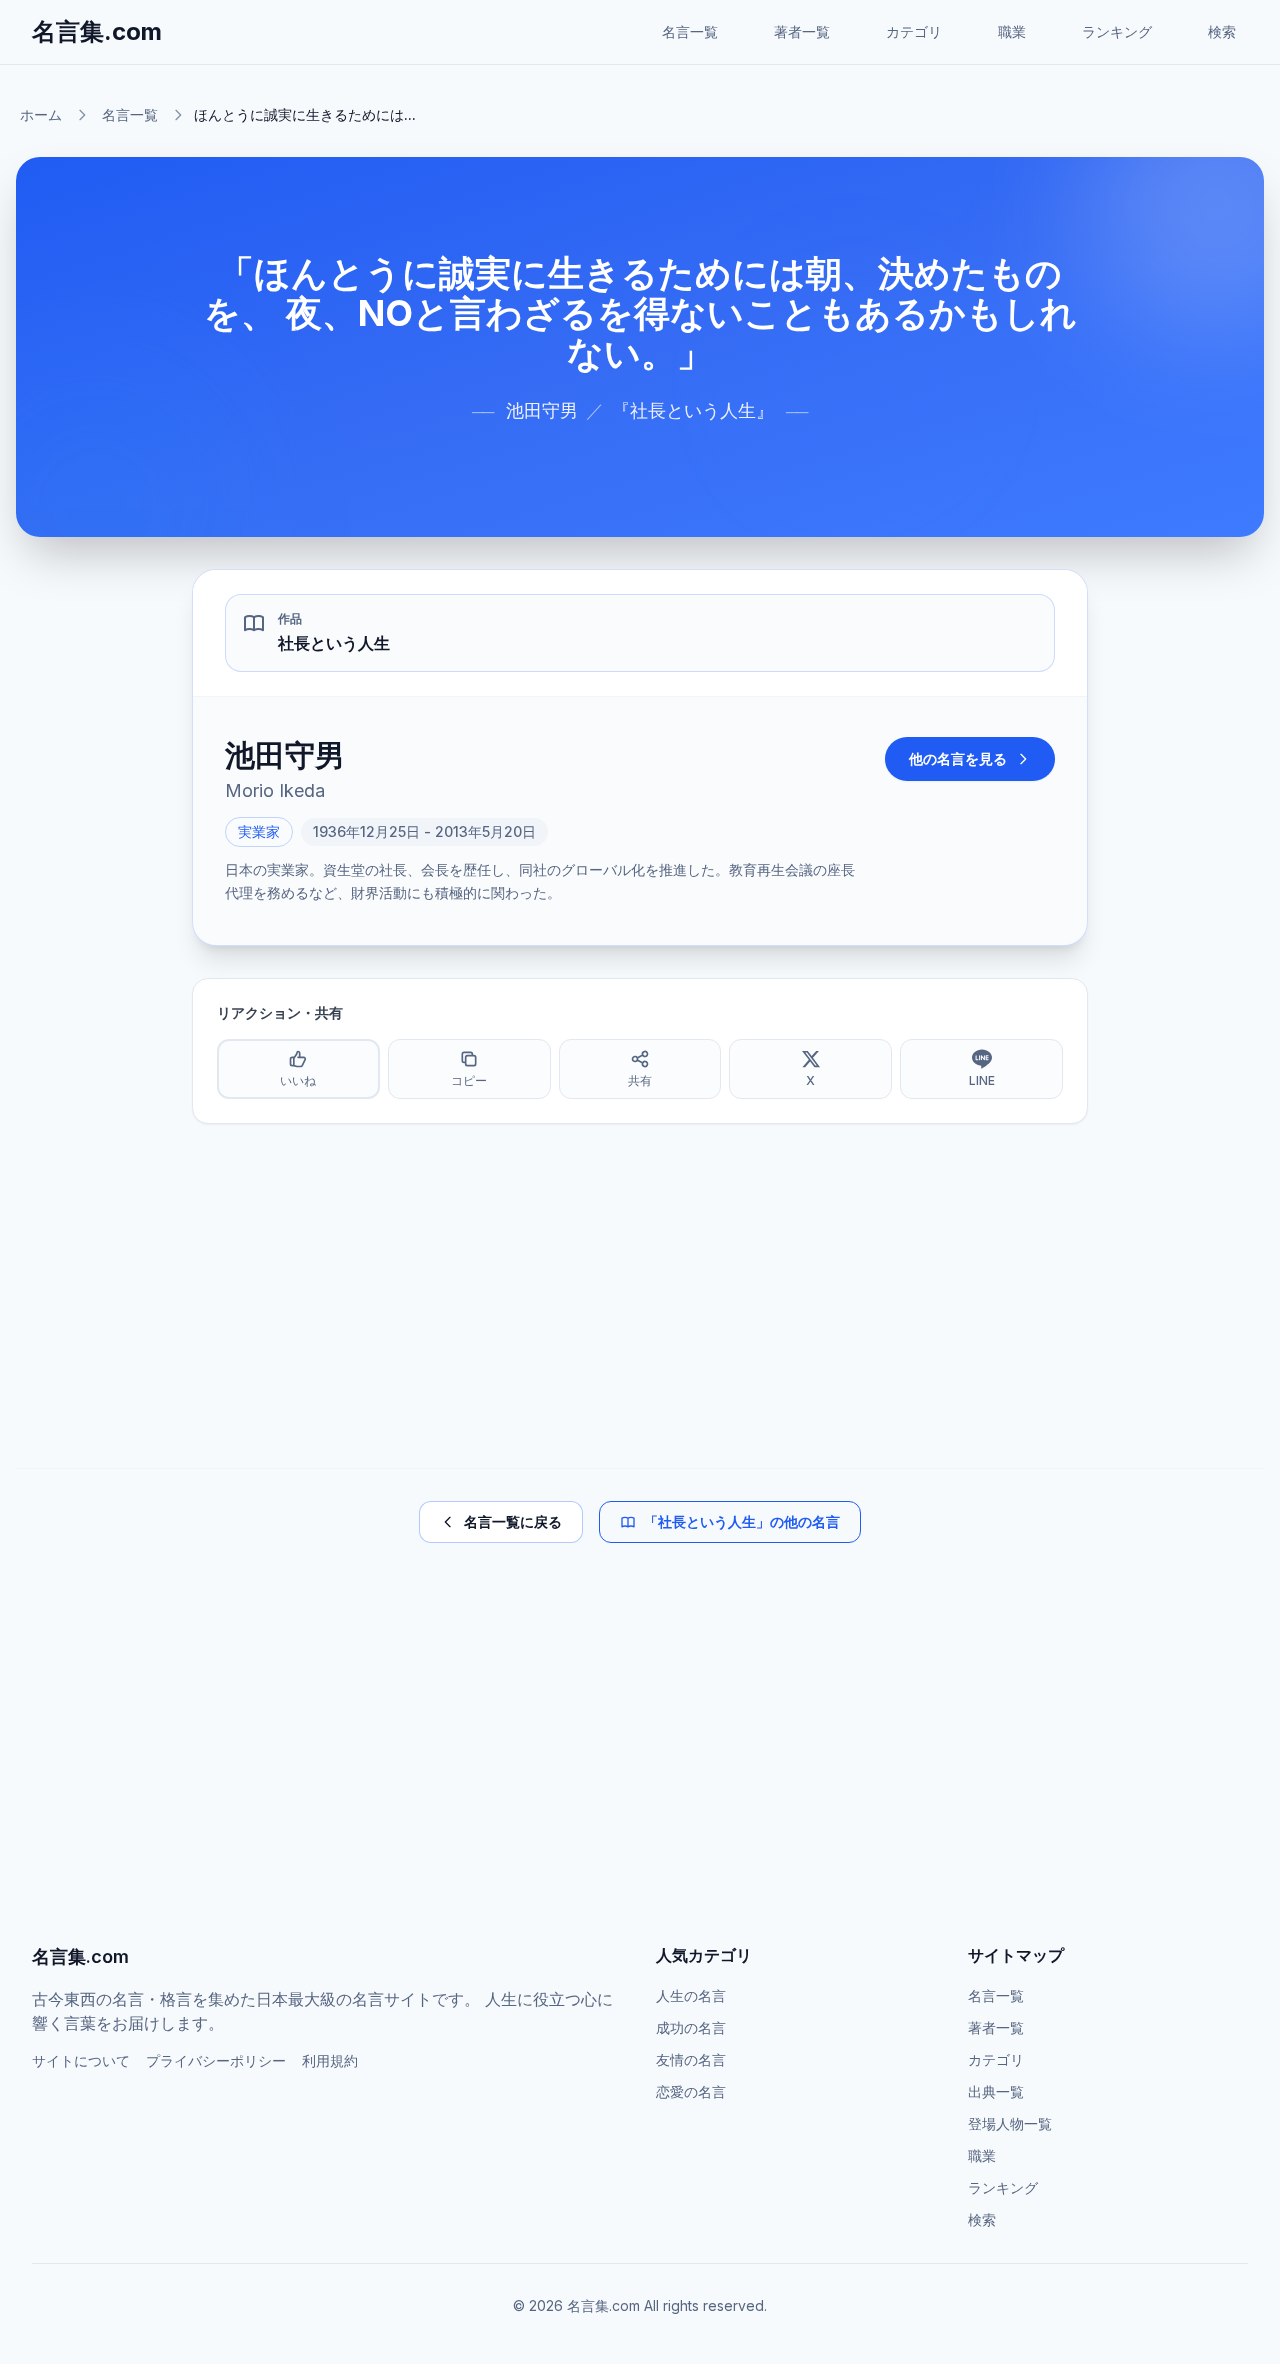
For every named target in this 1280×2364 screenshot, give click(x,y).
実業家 (259, 831)
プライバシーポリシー (216, 2060)
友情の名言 (691, 2059)
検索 (1222, 31)
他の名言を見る (958, 758)
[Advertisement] (640, 1296)
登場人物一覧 (1010, 2123)
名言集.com (97, 31)
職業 (1012, 31)
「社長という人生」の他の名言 (742, 1521)
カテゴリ (914, 31)
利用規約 (330, 2060)
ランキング (1117, 31)
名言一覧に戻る (513, 1521)
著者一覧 (802, 31)
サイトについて (81, 2060)
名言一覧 (690, 31)
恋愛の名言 (691, 2091)
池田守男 (542, 410)
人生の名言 (691, 1995)
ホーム (41, 114)
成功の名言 (691, 2027)
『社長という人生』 (693, 410)
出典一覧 (996, 2091)
